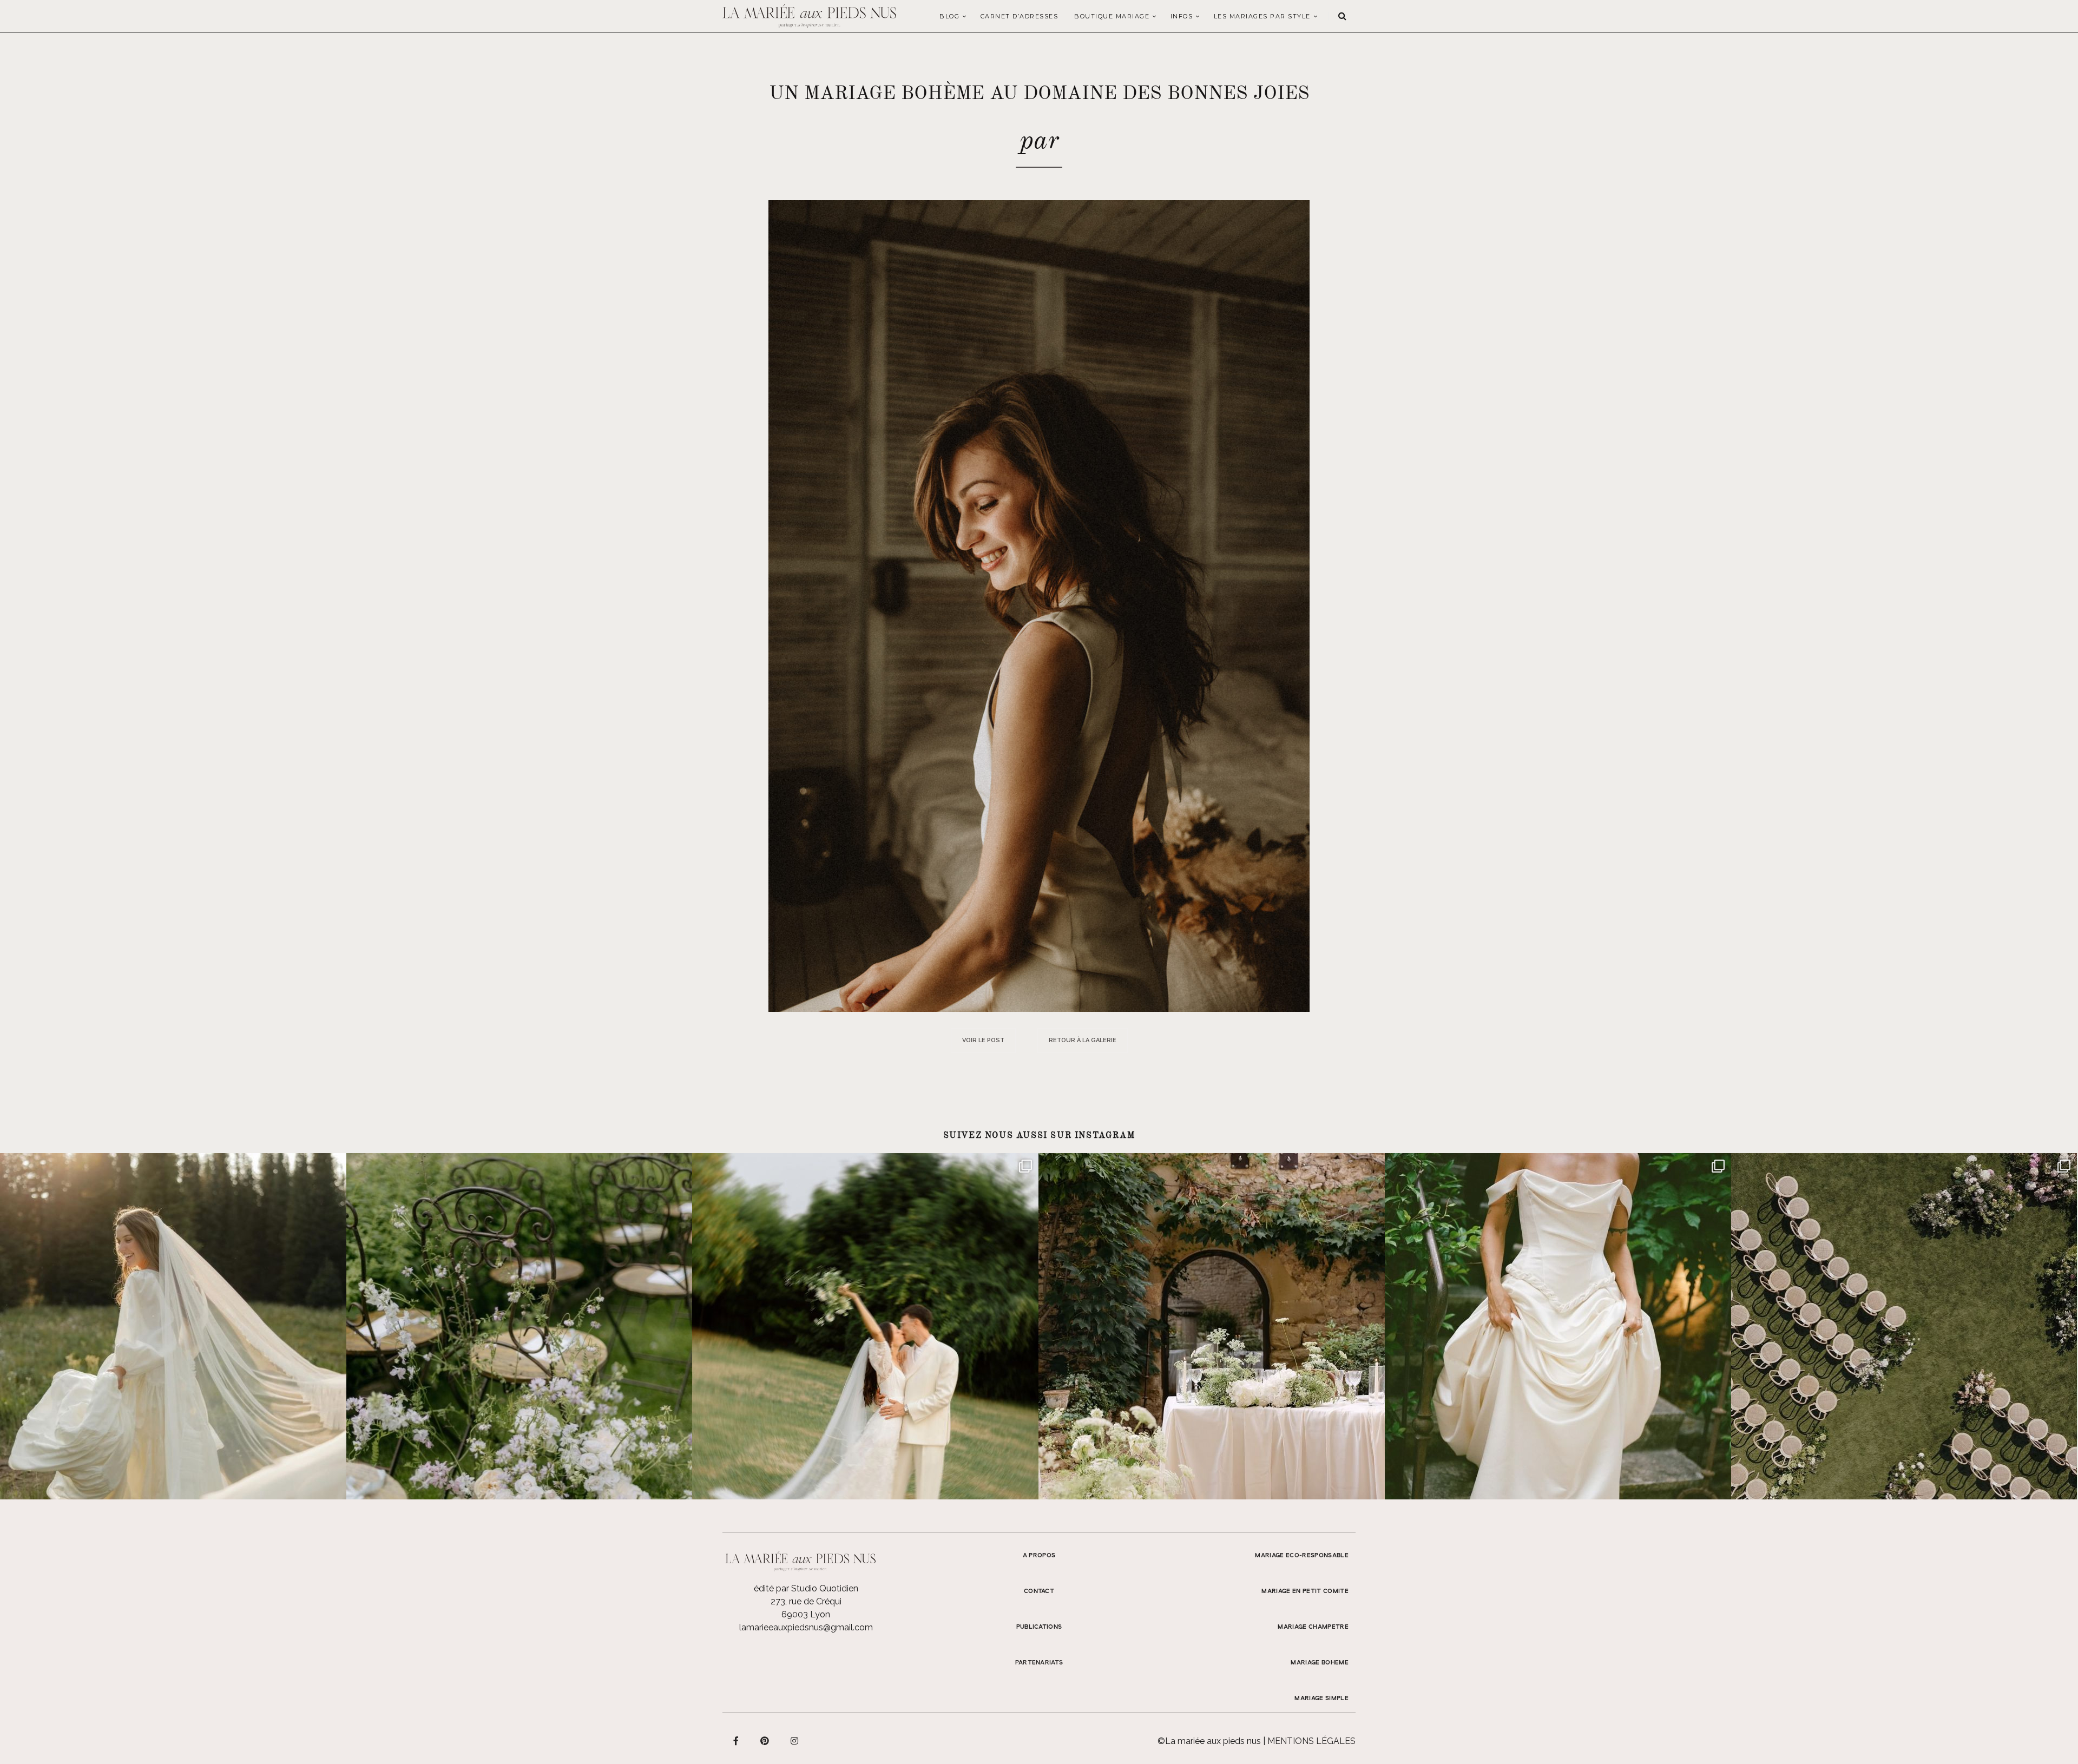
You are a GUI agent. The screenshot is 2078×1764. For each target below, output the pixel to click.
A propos (1039, 1556)
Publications (1039, 1627)
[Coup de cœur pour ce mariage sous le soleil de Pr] (1558, 1326)
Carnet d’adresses (1020, 16)
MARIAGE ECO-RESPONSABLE (1302, 1556)
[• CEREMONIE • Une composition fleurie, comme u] (519, 1326)
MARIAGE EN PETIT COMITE (1305, 1591)
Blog (949, 16)
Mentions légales (1311, 1741)
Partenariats (1039, 1663)
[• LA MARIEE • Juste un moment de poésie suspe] (173, 1326)
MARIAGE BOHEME (1320, 1663)
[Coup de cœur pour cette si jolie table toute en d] (1212, 1326)
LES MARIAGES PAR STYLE (1262, 16)
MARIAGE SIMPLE (1321, 1699)
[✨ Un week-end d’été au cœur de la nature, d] (865, 1326)
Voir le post (983, 1040)
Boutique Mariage (1112, 16)
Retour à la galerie (1083, 1040)
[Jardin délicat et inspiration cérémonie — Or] (1904, 1326)
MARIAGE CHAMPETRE (1313, 1627)
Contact (1039, 1591)
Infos (1182, 16)
